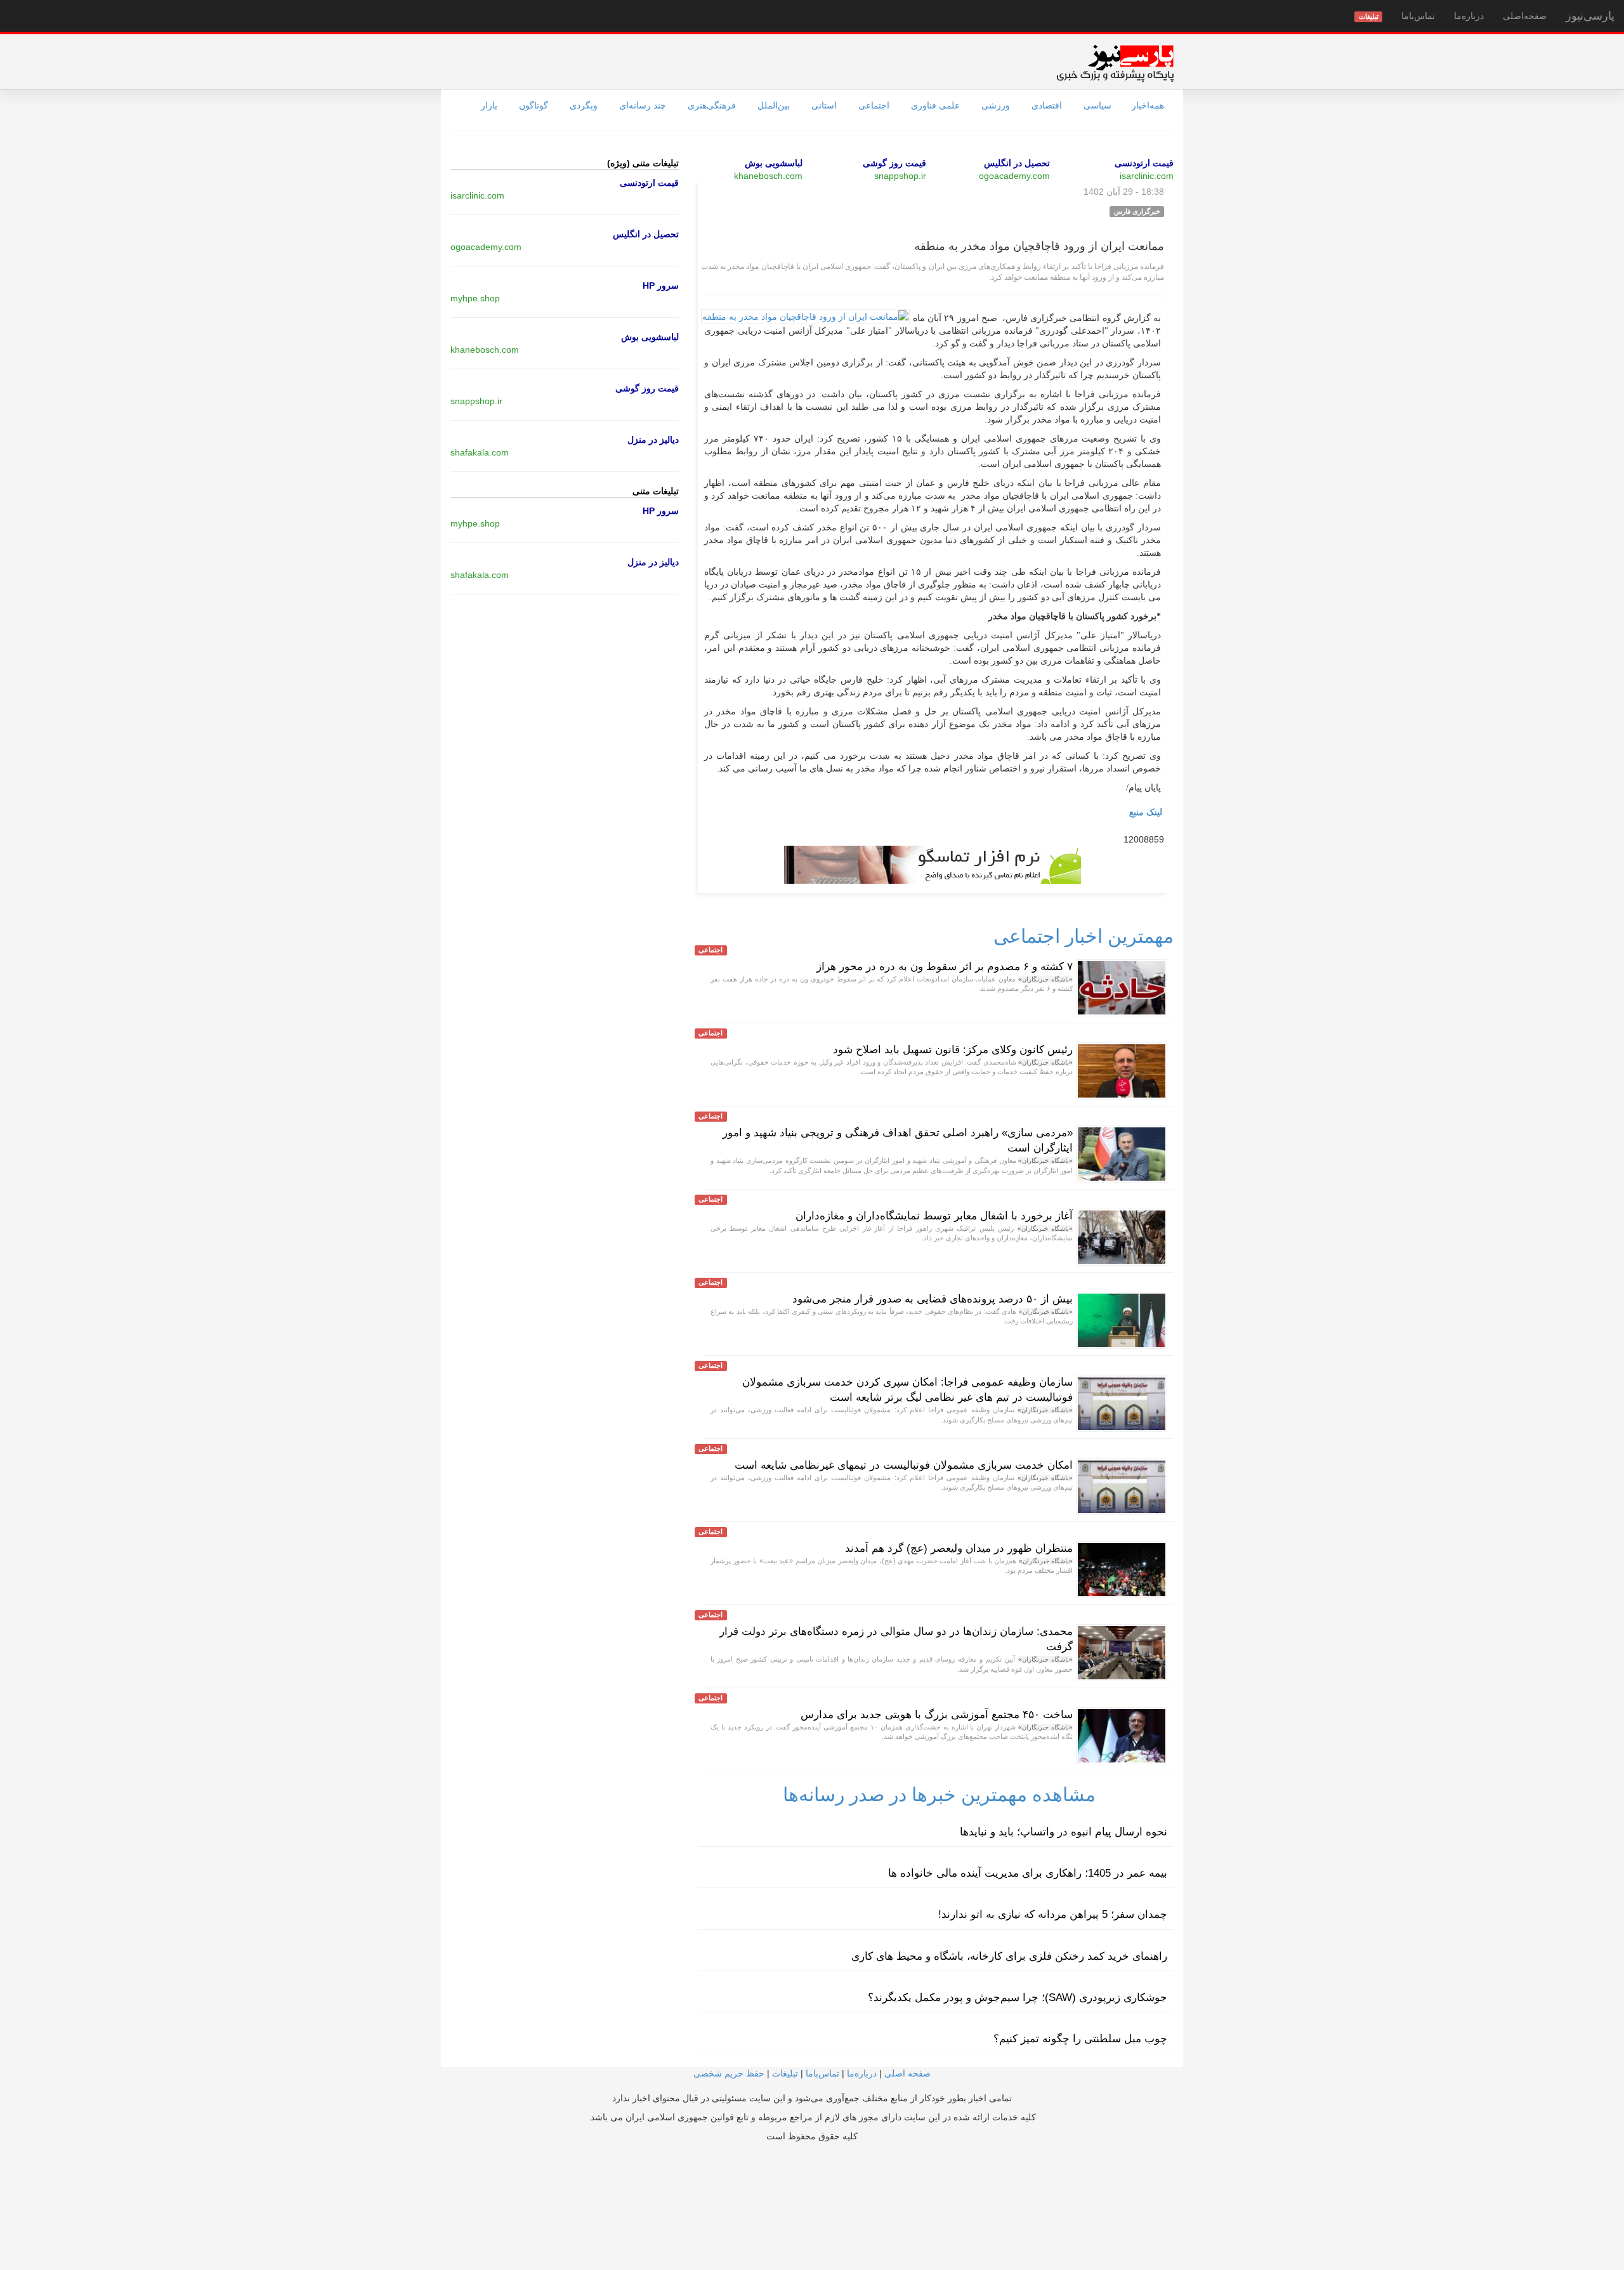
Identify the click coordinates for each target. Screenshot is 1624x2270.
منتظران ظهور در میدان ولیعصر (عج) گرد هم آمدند (959, 1548)
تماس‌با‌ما (1418, 16)
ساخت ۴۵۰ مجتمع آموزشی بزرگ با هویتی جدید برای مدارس (937, 1715)
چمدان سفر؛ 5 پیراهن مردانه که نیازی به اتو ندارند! (1053, 1914)
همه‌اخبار (1148, 105)
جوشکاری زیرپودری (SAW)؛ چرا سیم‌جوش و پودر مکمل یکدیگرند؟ (1018, 1998)
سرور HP (661, 285)
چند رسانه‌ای (643, 105)
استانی (824, 105)
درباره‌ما (1469, 16)
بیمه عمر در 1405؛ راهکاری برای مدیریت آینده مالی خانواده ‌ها (1028, 1873)
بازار (489, 105)
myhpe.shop (475, 298)
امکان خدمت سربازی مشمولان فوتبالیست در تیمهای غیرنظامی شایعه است (904, 1465)
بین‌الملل (774, 105)
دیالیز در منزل (653, 440)
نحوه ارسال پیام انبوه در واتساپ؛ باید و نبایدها (1064, 1832)
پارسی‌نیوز (1590, 16)
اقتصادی (1047, 105)
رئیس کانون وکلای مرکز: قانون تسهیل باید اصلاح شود (953, 1050)
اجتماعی (874, 105)
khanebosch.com (768, 176)
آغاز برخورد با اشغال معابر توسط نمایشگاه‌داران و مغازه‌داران (934, 1216)
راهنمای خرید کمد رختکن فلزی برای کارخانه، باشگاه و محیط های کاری (1009, 1956)
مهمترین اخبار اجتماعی (1084, 936)
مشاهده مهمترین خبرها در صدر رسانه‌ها (939, 1794)
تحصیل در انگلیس (1017, 163)
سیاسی (1097, 105)
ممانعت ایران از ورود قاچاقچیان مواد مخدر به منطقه (1039, 246)
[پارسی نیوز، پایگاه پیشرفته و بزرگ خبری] (1115, 63)
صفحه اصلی (907, 2073)
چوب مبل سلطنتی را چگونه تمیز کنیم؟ (1080, 2039)
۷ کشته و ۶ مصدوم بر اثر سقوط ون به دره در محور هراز (945, 967)
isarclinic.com (1147, 176)
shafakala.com (480, 452)
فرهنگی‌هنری (712, 105)
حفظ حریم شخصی (729, 2073)
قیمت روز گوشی (894, 163)
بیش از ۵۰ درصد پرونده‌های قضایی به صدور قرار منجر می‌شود (933, 1299)
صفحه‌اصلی (1525, 16)
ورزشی (996, 105)
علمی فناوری (935, 105)
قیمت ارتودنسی (1144, 163)
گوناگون (534, 105)
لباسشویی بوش (774, 163)
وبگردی (584, 105)
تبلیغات (785, 2073)
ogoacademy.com (1014, 176)
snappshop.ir (900, 176)
